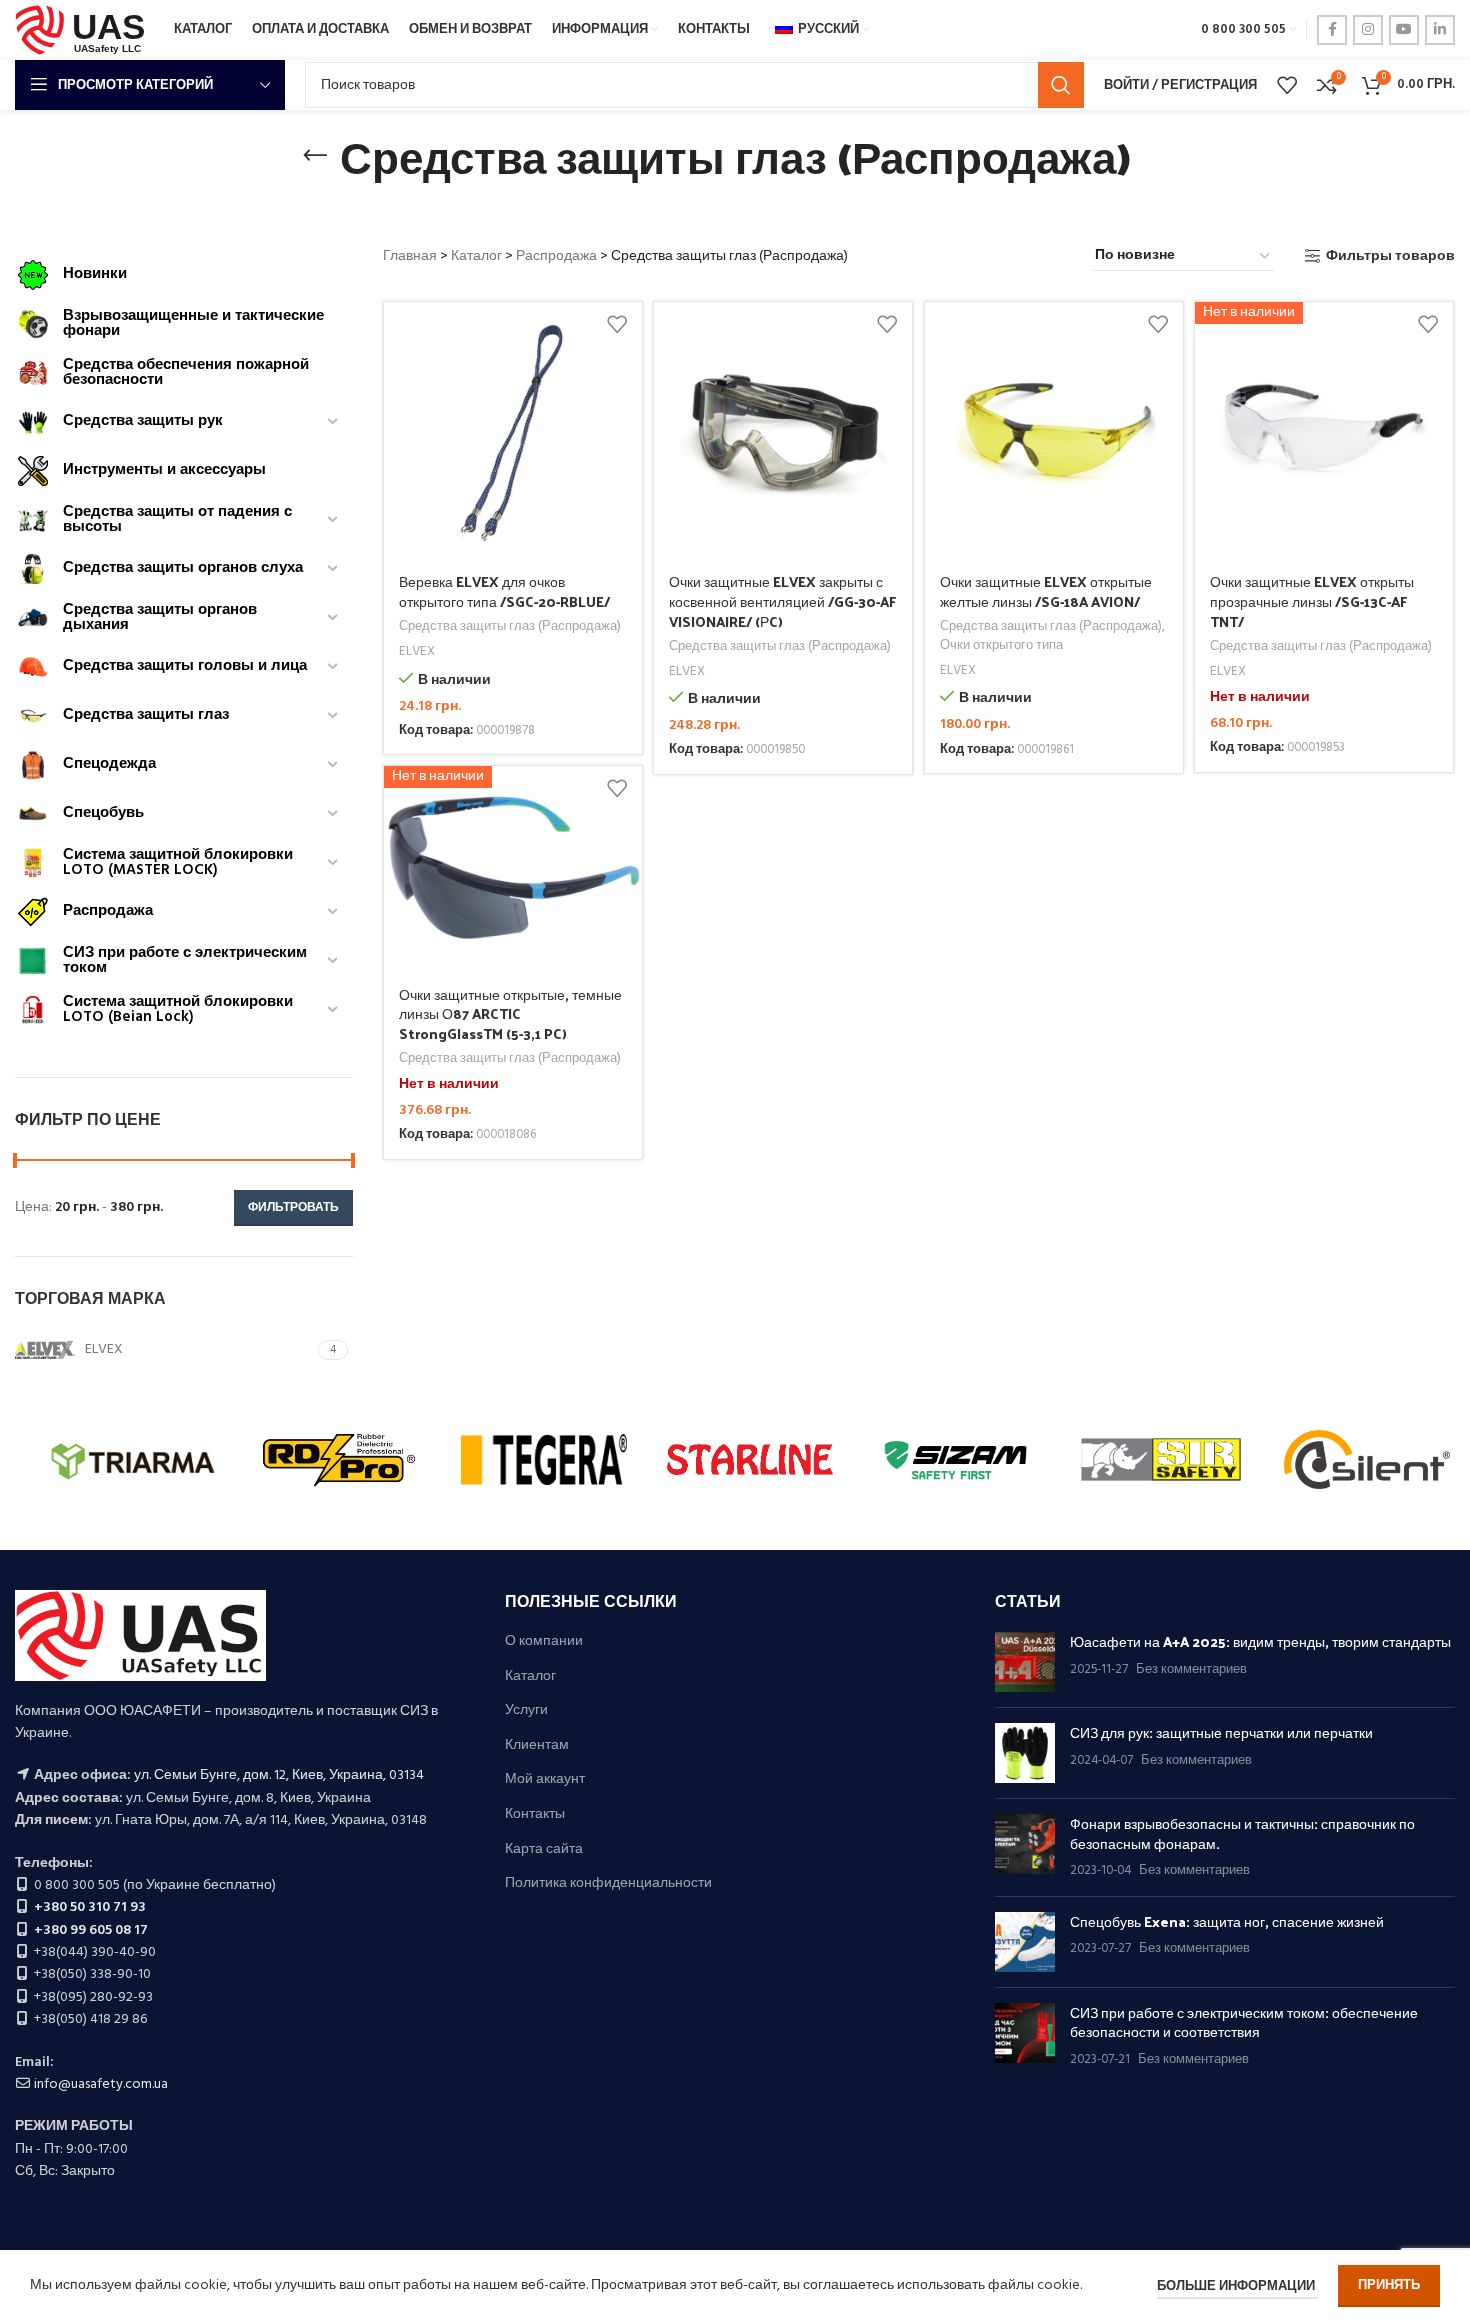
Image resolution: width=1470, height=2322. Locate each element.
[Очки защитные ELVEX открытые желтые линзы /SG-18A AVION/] (1054, 431)
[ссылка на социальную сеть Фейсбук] (1332, 30)
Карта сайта (544, 1850)
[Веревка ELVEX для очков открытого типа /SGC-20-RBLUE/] (513, 431)
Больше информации (1237, 2286)
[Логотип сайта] (84, 30)
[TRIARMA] (133, 1460)
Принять (1389, 2285)
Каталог (476, 256)
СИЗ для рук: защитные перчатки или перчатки (1221, 1732)
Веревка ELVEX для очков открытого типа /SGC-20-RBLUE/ (504, 591)
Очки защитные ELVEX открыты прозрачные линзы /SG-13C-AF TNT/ (1312, 601)
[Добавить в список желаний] (617, 324)
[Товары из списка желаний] (1287, 85)
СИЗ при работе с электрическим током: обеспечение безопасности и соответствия (1244, 2022)
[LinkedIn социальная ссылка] (1440, 30)
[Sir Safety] (1161, 1460)
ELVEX (417, 652)
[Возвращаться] (315, 156)
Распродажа (556, 256)
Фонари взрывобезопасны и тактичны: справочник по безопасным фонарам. (1242, 1833)
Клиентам (537, 1746)
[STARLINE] (750, 1460)
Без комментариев (1191, 1670)
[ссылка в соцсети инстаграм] (1368, 30)
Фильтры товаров (1390, 256)
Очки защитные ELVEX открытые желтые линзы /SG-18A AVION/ (1046, 591)
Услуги (526, 1711)
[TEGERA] (544, 1460)
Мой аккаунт (545, 1780)
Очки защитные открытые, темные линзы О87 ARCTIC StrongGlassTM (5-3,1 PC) (510, 1014)
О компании (544, 1642)
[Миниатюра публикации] (1025, 1662)
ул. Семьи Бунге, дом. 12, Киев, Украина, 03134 (279, 1775)
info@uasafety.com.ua (101, 2084)
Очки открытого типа (1001, 646)
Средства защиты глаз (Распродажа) (510, 627)
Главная (410, 256)
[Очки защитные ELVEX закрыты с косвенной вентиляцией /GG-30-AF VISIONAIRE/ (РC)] (783, 431)
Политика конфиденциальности (608, 1884)
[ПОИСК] (1061, 85)
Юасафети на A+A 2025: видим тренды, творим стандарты (1260, 1641)
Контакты (535, 1815)
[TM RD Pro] (339, 1460)
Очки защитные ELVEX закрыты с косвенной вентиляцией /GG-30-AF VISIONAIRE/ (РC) (782, 601)
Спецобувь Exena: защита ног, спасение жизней (1227, 1921)
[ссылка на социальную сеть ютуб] (1404, 30)
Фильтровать (293, 1208)
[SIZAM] (956, 1460)
